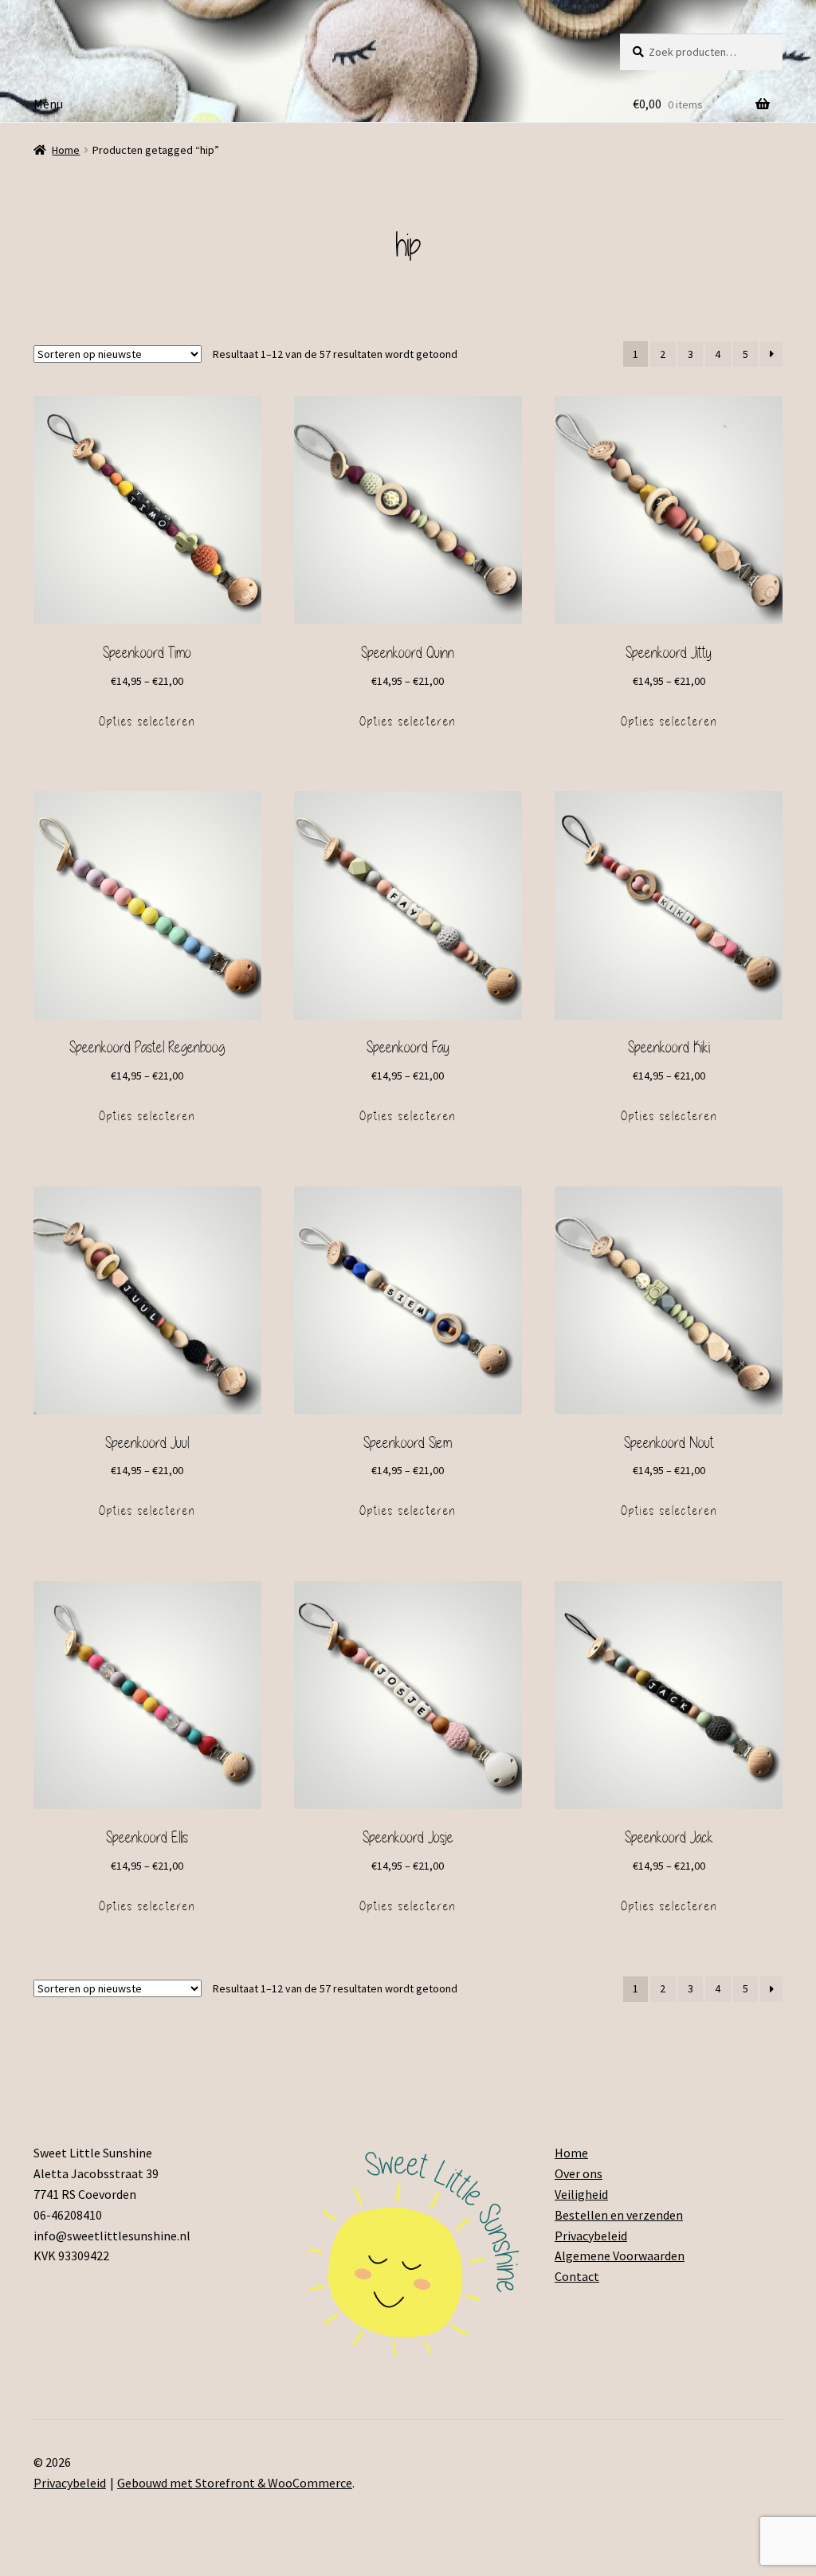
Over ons (579, 2173)
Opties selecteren (147, 722)
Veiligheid (581, 2194)
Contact (577, 2276)
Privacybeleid (591, 2236)
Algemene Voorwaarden (620, 2255)
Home (66, 150)
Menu (48, 104)
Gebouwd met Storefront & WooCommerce (235, 2483)
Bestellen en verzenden (619, 2215)
